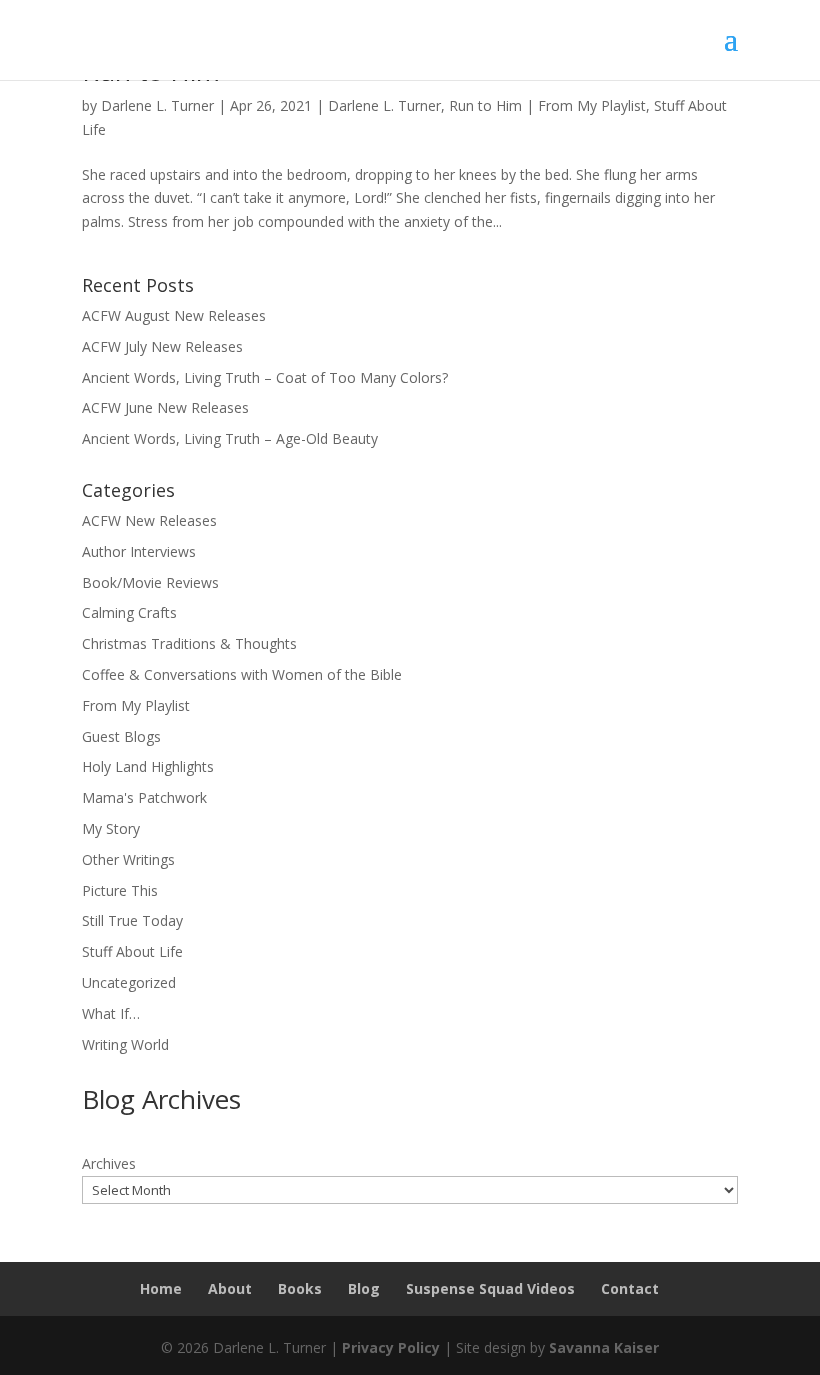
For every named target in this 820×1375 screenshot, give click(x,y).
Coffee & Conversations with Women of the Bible (242, 674)
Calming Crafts (129, 612)
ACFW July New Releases (162, 346)
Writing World (125, 1044)
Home (161, 1288)
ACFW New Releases (149, 520)
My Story (111, 828)
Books (300, 1288)
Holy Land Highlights (148, 766)
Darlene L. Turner (157, 105)
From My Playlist (592, 105)
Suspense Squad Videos (490, 1288)
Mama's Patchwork (144, 797)
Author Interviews (139, 551)
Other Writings (128, 859)
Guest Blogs (121, 736)
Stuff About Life (132, 951)
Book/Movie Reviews (150, 582)
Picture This (120, 890)
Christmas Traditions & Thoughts (189, 643)
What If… (111, 1013)
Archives (109, 1163)
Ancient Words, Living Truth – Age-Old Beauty (230, 438)
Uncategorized (129, 982)
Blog (364, 1288)
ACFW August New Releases (174, 315)
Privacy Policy (391, 1347)
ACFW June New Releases (165, 407)
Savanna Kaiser (604, 1347)
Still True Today (132, 920)
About (230, 1288)
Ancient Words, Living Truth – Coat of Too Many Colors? (265, 377)
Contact (630, 1288)
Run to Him (485, 105)
